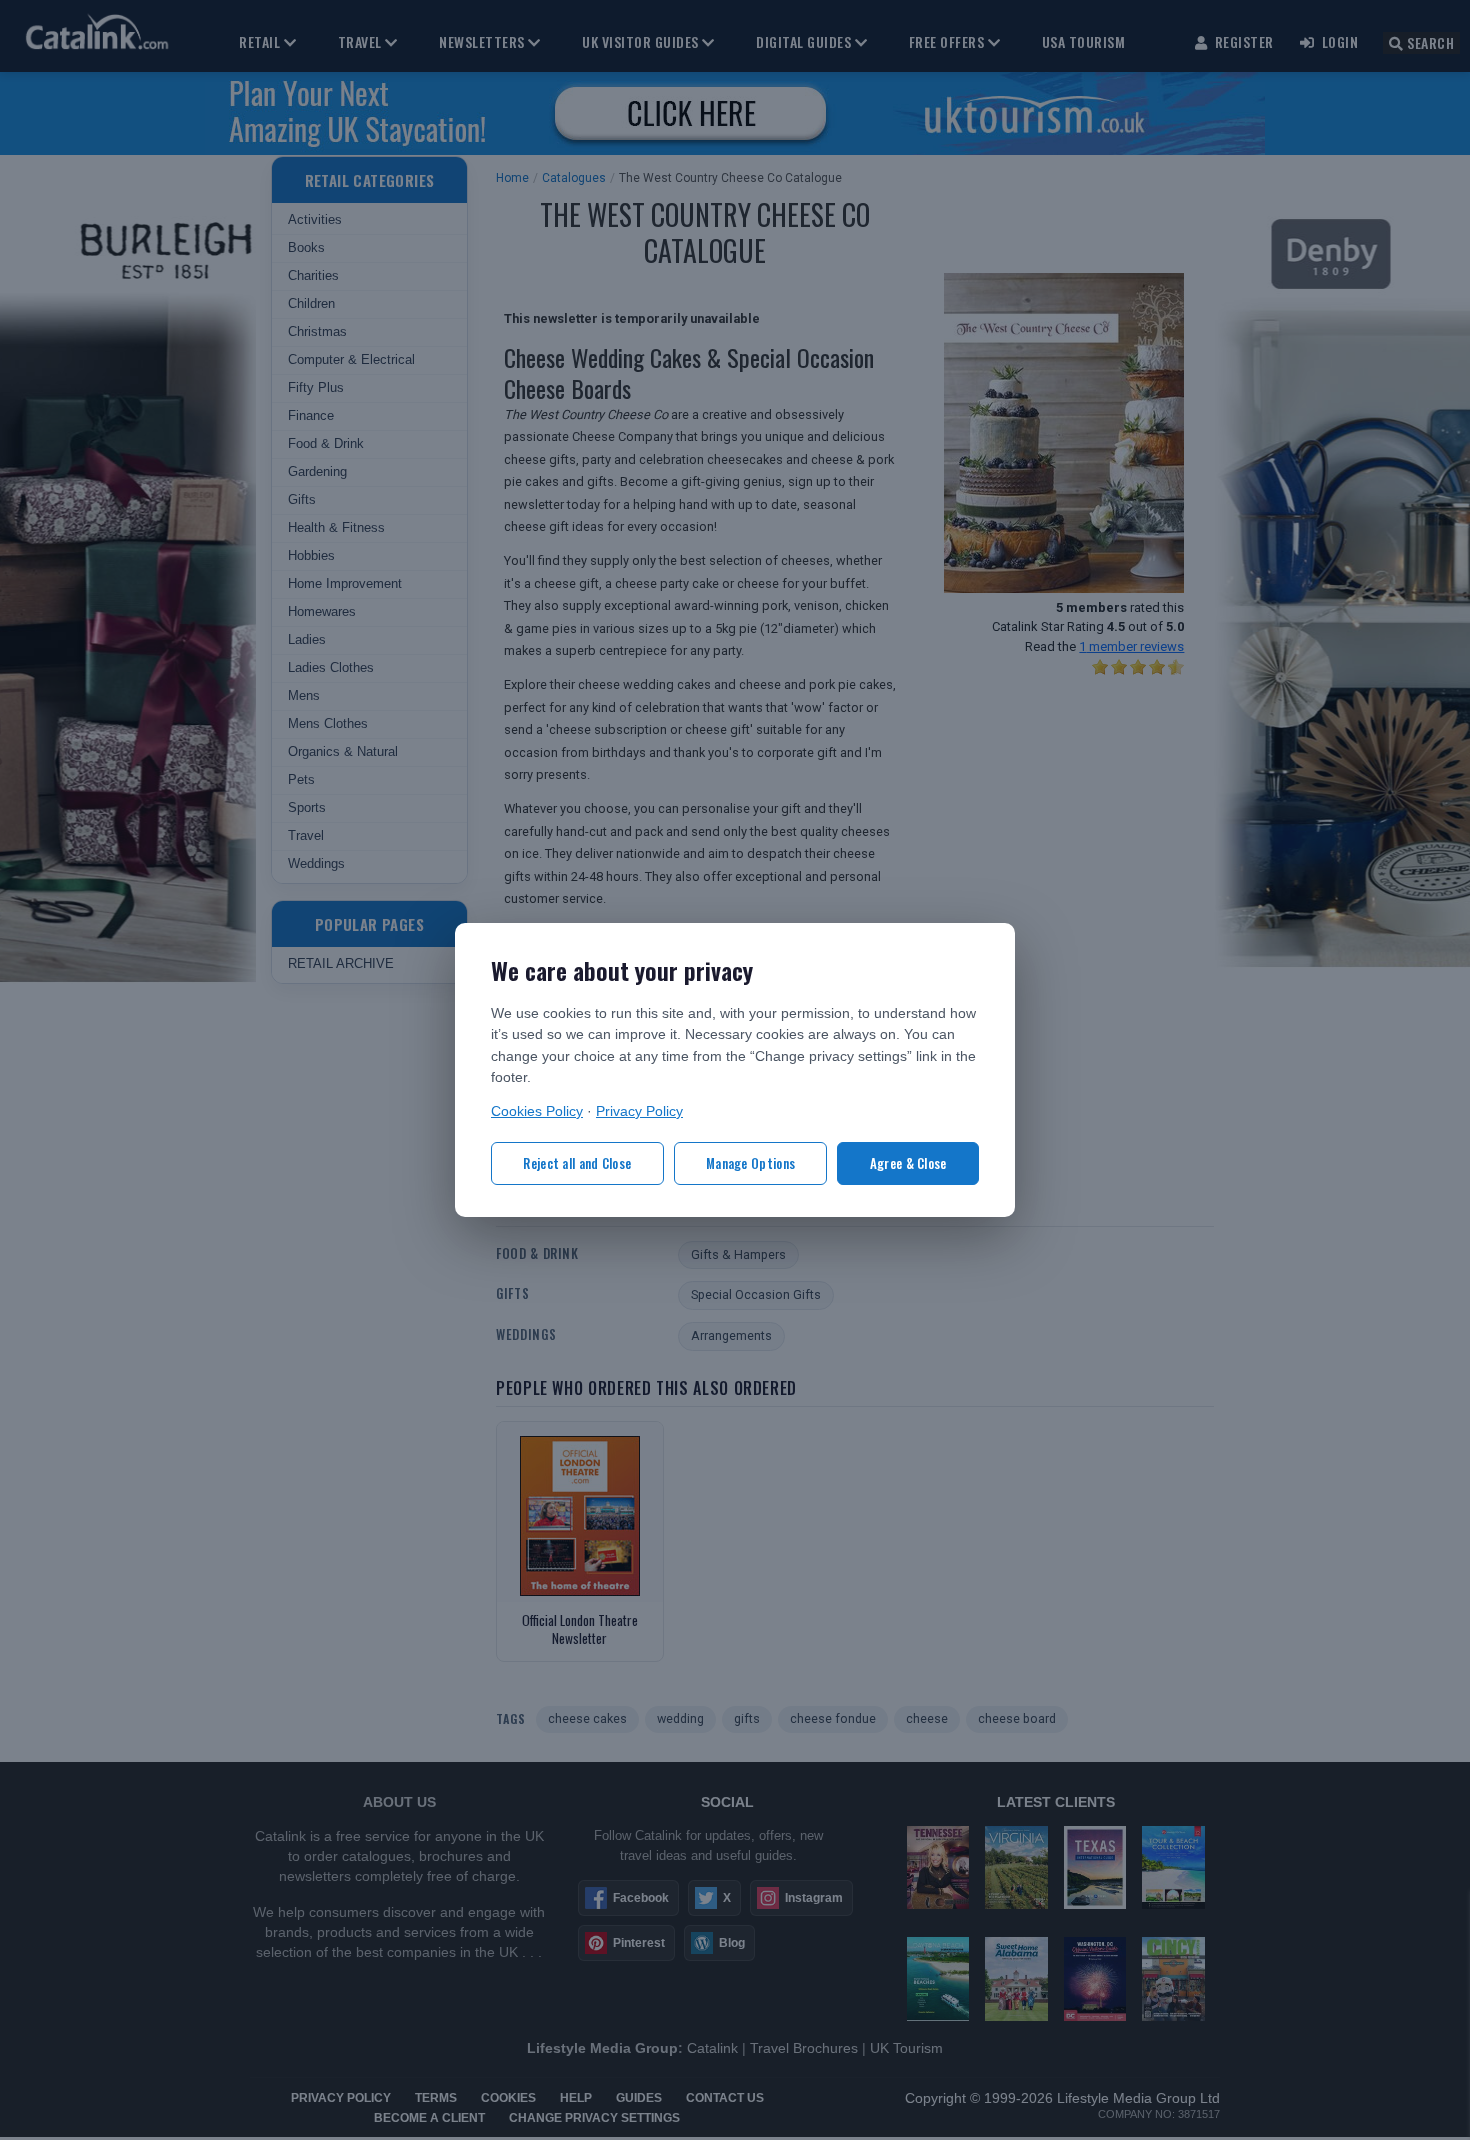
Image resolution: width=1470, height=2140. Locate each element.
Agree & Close (908, 1163)
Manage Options (750, 1163)
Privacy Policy (639, 1111)
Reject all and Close (577, 1163)
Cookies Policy (537, 1111)
